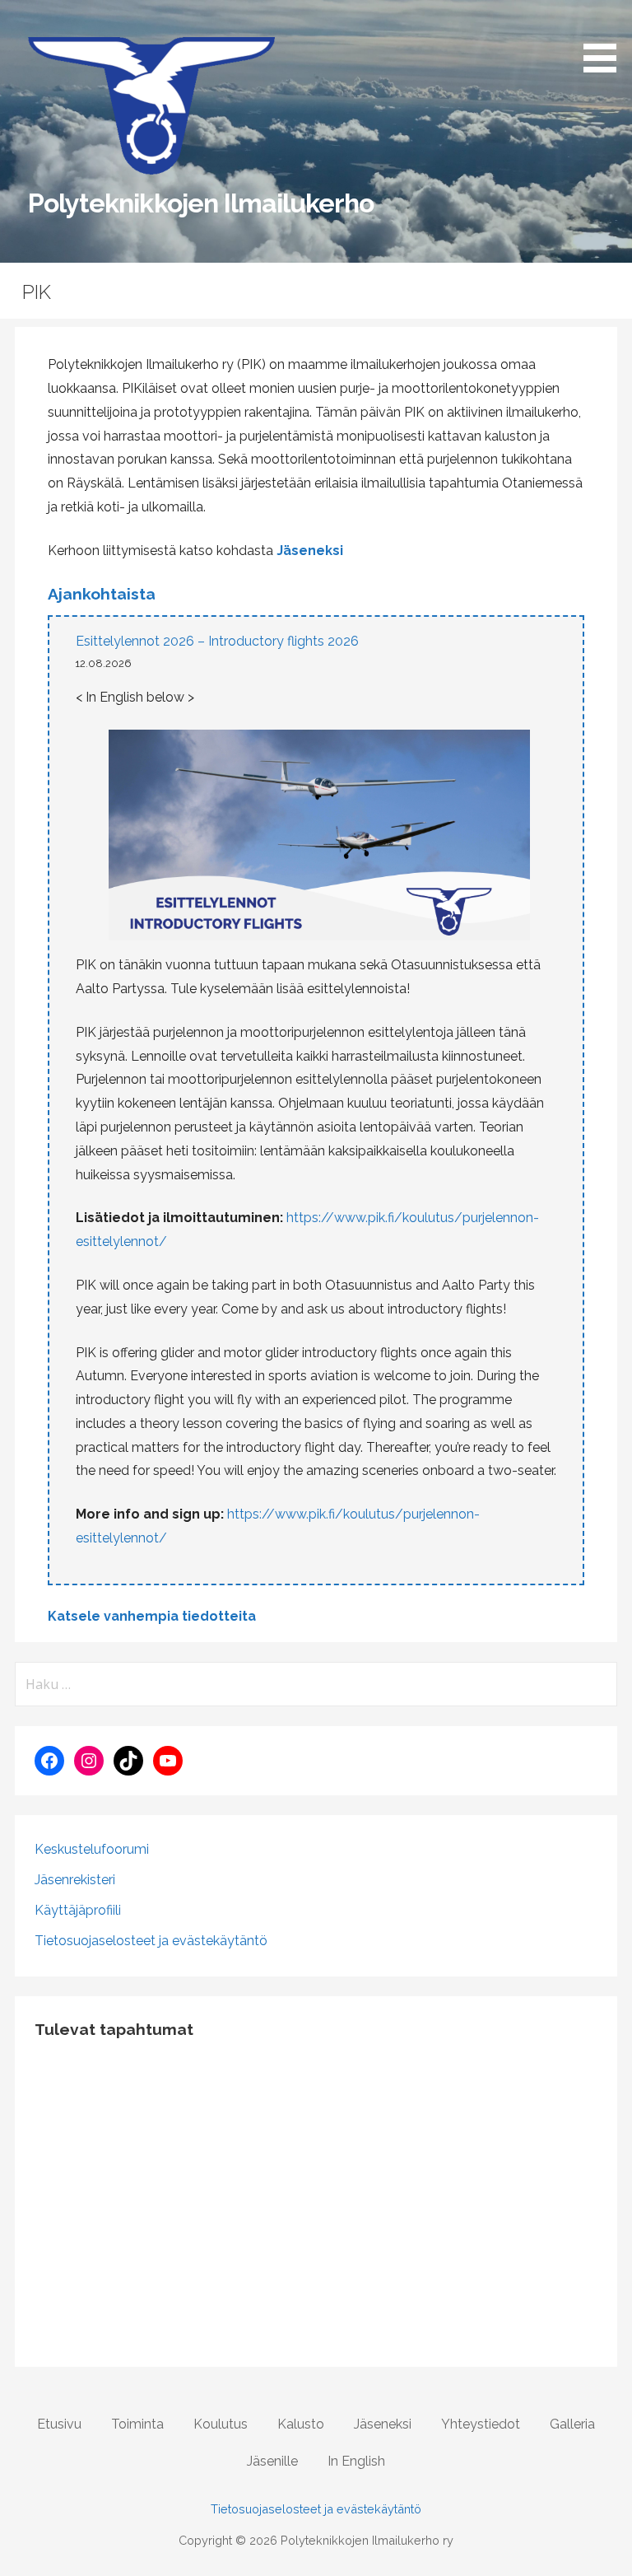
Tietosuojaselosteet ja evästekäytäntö (151, 1941)
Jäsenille (272, 2461)
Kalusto (301, 2424)
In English (356, 2461)
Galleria (572, 2424)
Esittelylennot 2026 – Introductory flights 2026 (217, 641)
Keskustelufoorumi (92, 1849)
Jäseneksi (310, 551)
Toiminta (137, 2424)
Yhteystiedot (481, 2424)
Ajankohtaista (102, 594)
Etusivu (59, 2424)
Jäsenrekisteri (75, 1880)
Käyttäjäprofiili (78, 1910)
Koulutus (221, 2424)
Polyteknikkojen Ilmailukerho (201, 203)
